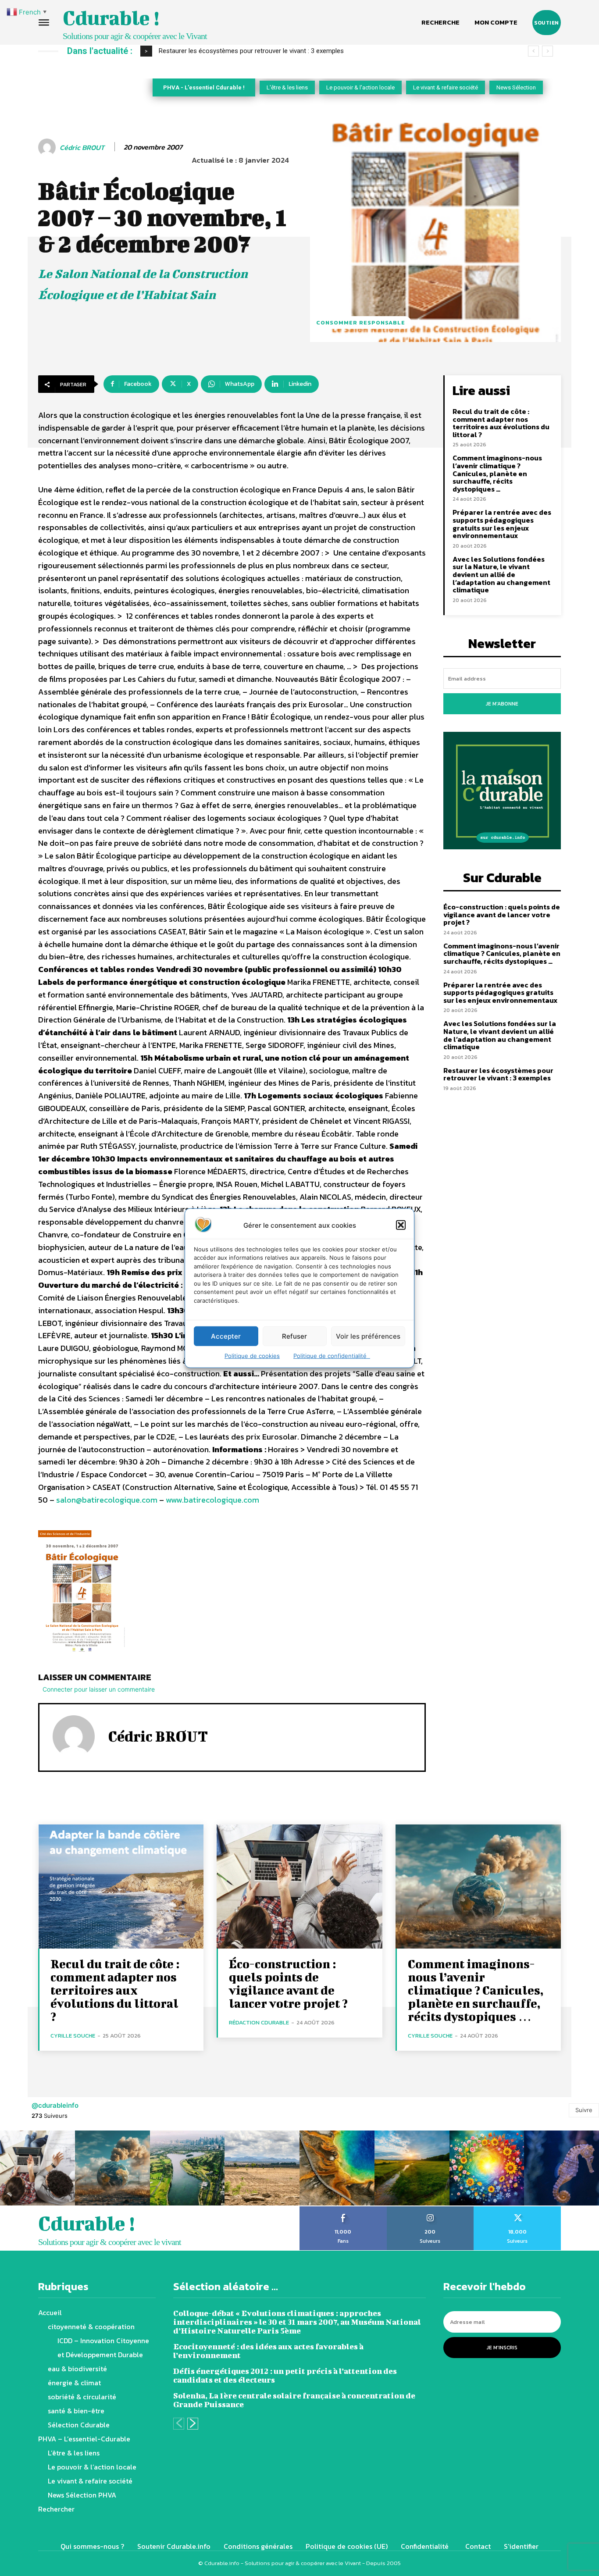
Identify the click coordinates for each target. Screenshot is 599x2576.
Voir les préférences (368, 1336)
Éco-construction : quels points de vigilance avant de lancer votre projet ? (502, 914)
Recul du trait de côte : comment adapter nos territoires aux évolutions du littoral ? (501, 423)
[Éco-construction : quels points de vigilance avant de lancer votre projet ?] (299, 1887)
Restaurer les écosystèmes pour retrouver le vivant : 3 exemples (498, 1074)
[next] (547, 51)
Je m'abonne (502, 704)
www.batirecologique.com (212, 1500)
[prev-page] (179, 2424)
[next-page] (193, 2424)
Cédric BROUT (82, 148)
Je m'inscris (502, 2348)
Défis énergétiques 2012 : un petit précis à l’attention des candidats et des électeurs (285, 2375)
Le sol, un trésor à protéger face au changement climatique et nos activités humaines (282, 51)
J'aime (343, 2209)
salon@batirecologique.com (107, 1500)
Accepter (226, 1336)
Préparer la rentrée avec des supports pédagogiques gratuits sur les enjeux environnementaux (502, 524)
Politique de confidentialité (332, 1356)
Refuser (294, 1336)
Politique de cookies (252, 1356)
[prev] (533, 51)
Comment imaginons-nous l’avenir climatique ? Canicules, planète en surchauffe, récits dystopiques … (497, 473)
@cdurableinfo (55, 2105)
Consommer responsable (361, 322)
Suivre (584, 2110)
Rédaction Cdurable (259, 2022)
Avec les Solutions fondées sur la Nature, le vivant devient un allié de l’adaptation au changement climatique (501, 574)
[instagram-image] (37, 2168)
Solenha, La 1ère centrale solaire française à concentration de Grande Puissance (294, 2400)
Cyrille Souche (73, 2036)
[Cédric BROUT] (48, 147)
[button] (401, 1225)
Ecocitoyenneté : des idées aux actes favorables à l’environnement (268, 2351)
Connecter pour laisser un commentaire (99, 1689)
